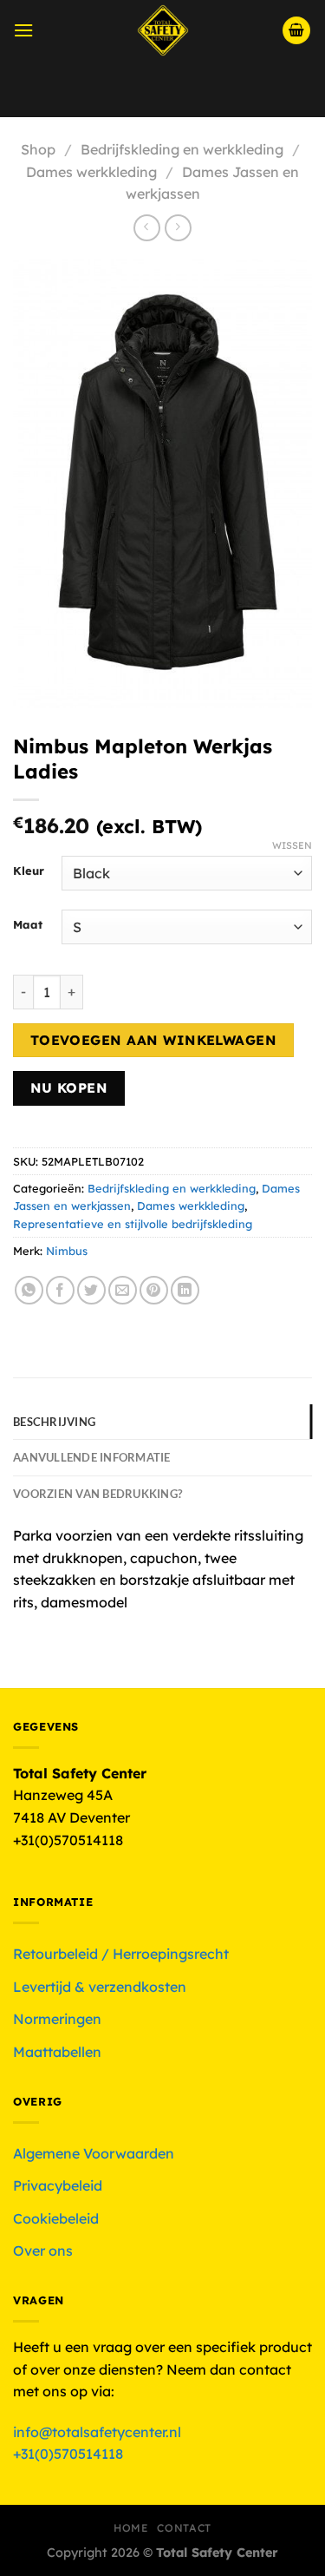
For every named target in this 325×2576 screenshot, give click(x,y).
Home (131, 2528)
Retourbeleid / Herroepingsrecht (121, 1954)
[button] (23, 30)
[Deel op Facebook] (60, 1290)
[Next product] (147, 228)
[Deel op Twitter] (91, 1290)
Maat (28, 925)
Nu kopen (69, 1088)
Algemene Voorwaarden (94, 2153)
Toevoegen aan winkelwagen (154, 1040)
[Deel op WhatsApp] (29, 1290)
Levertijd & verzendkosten (100, 1987)
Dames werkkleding (91, 172)
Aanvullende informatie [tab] (92, 1457)
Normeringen (57, 2019)
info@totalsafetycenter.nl (99, 2432)
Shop (38, 149)
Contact (184, 2528)
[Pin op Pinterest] (154, 1290)
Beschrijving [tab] (54, 1422)
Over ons (43, 2251)
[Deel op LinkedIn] (185, 1290)
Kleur (29, 871)
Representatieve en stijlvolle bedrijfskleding (133, 1224)
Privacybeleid (58, 2185)
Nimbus (67, 1251)
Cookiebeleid (56, 2218)
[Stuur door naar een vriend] (123, 1290)
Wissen (292, 845)
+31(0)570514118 (68, 2454)
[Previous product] (178, 228)
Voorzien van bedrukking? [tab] (97, 1494)
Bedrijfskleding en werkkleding (182, 149)
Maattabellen (57, 2052)
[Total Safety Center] (162, 30)
